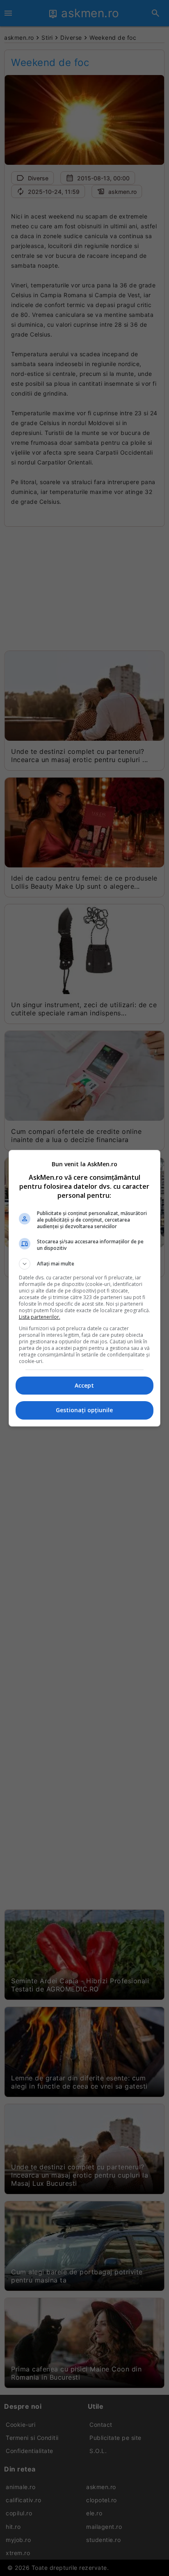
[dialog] (85, 1288)
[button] (85, 1264)
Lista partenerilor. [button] (40, 1317)
